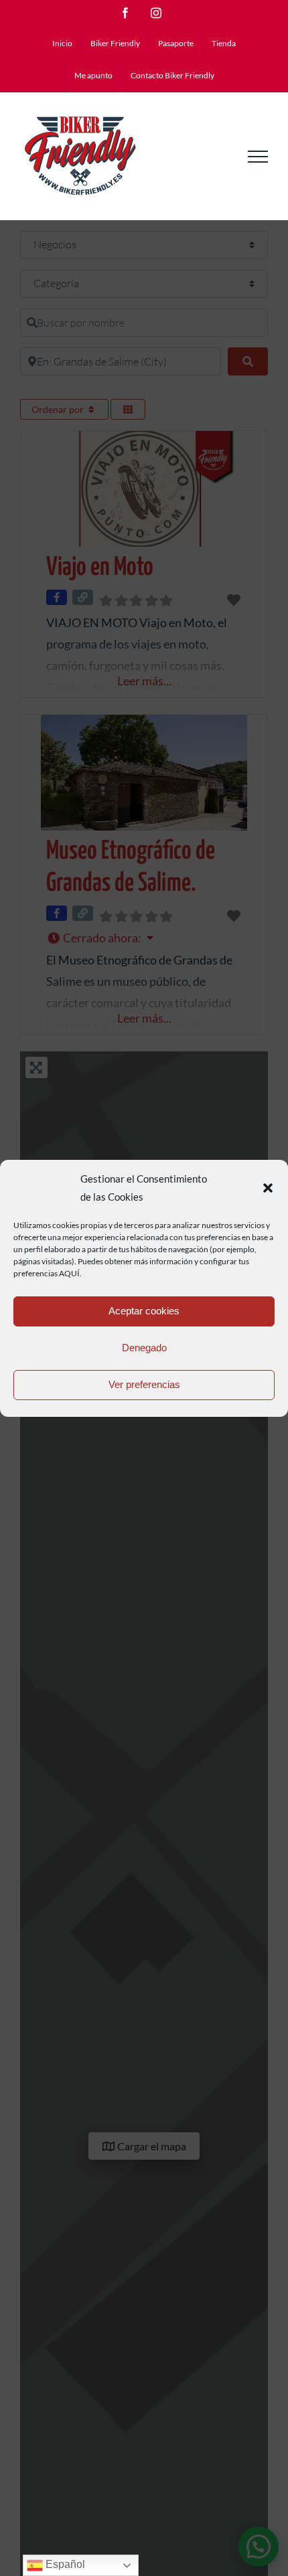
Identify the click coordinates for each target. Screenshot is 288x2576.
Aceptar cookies (144, 1311)
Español (64, 2564)
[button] (268, 1188)
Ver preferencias (144, 1384)
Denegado (144, 1348)
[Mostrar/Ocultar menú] (258, 157)
